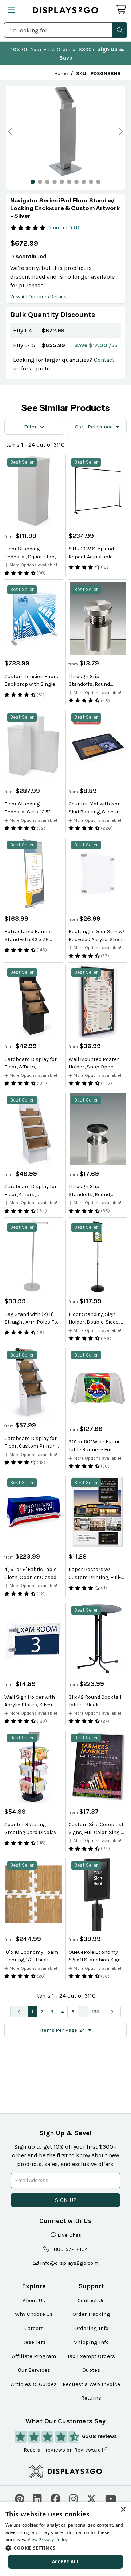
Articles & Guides (34, 2384)
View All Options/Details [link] (38, 297)
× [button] (123, 2510)
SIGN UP (66, 2200)
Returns (91, 2398)
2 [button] (42, 2012)
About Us (34, 2300)
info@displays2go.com (69, 2263)
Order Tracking (91, 2314)
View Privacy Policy (48, 2540)
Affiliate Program (34, 2356)
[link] (61, 73)
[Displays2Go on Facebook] (55, 2498)
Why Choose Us (34, 2314)
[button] (120, 30)
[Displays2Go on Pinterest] (20, 2498)
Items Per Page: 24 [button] (63, 2030)
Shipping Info (91, 2342)
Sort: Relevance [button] (94, 427)
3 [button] (52, 2012)
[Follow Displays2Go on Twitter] (92, 2498)
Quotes (91, 2370)
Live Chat (69, 2235)
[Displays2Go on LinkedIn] (37, 2498)
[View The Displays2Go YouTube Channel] (111, 2498)
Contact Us (91, 2300)
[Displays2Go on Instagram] (74, 2498)
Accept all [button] (66, 2562)
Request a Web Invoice (91, 2384)
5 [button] (73, 2012)
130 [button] (96, 2012)
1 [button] (32, 2012)
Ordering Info (91, 2328)
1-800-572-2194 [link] (69, 2249)
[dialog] (65, 2539)
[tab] (33, 182)
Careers (34, 2328)
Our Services (34, 2370)
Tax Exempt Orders (91, 2356)
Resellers (34, 2342)
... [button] (83, 2012)
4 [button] (63, 2012)
